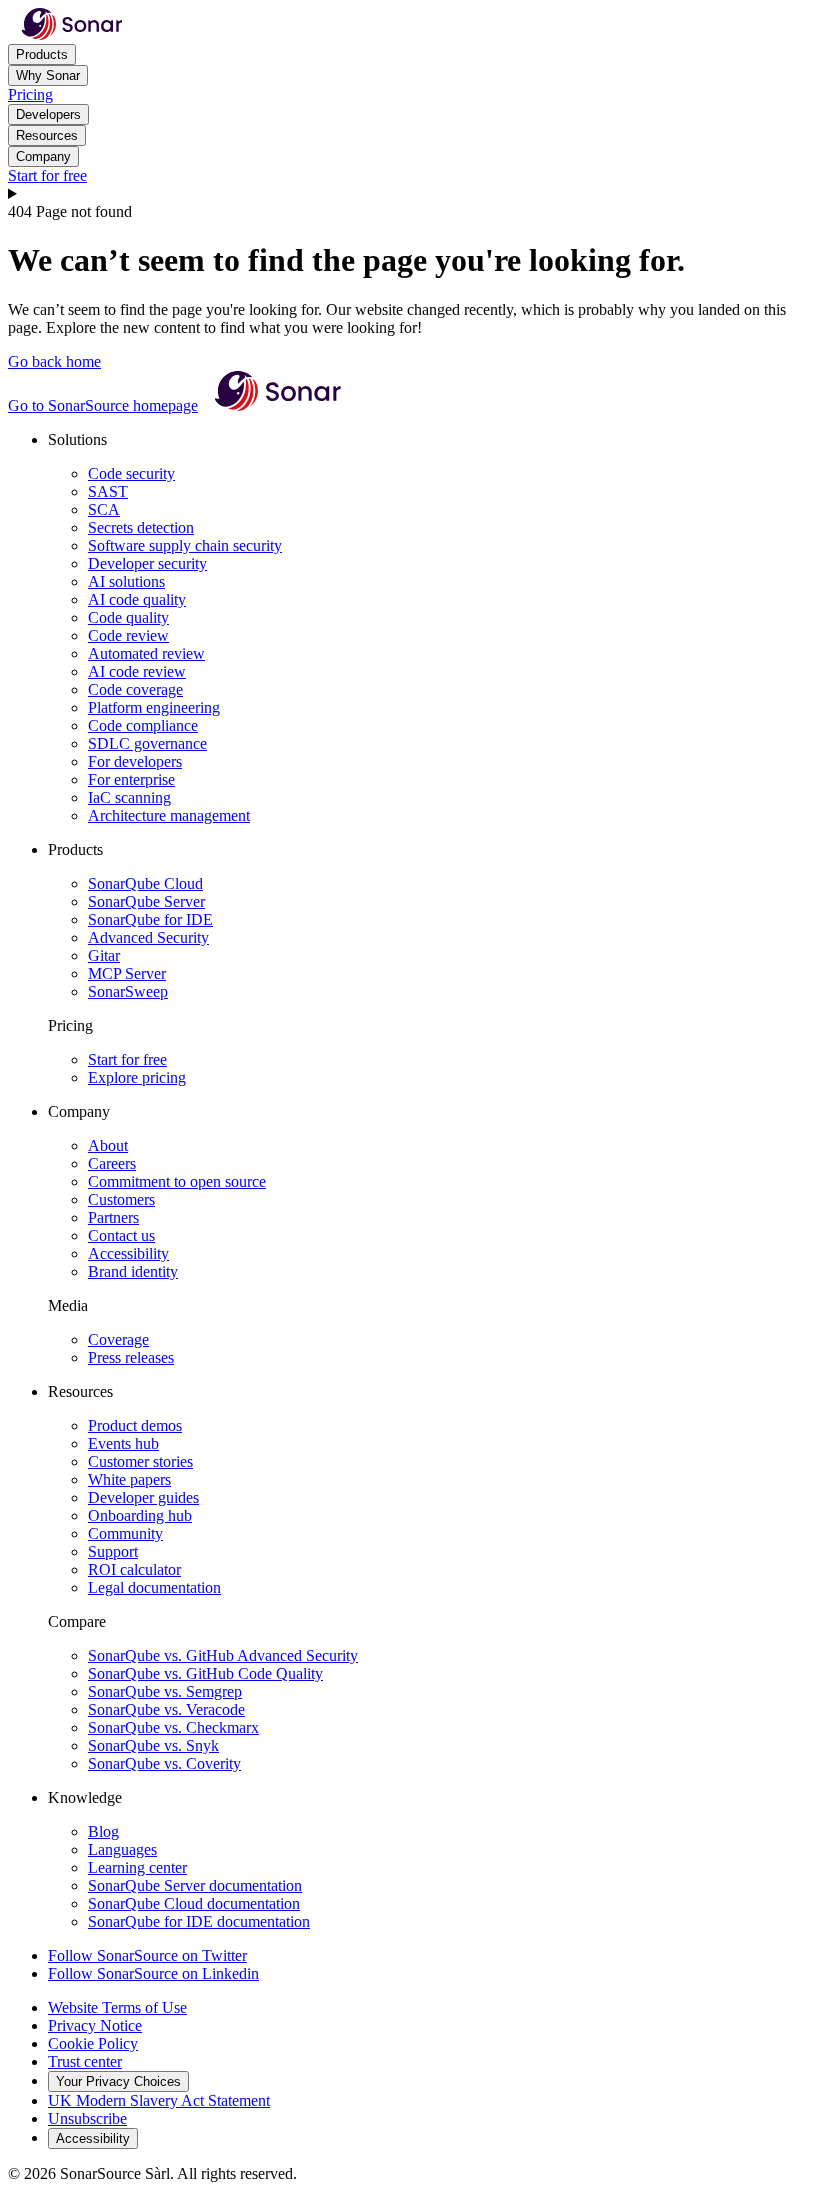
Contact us (121, 1235)
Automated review (146, 653)
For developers (135, 761)
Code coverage (135, 689)
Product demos (135, 1425)
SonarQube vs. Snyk (153, 1745)
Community (125, 1533)
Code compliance (143, 725)
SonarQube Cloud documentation (194, 1903)
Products (42, 54)
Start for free (47, 175)
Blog (103, 1831)
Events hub (123, 1443)
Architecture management (169, 815)
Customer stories (140, 1461)
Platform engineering (154, 707)
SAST (108, 491)
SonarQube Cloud (145, 883)
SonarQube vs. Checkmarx (173, 1727)
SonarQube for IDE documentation (199, 1921)
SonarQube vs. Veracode (166, 1709)
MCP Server (127, 973)
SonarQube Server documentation (195, 1885)
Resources (47, 135)
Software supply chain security (185, 545)
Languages (122, 1849)
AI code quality (137, 599)
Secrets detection (141, 527)
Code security (131, 473)
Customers (121, 1199)
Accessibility (128, 1253)
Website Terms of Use (117, 2007)
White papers (129, 1479)
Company (43, 156)
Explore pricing (137, 1077)
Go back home (54, 361)
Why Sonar (48, 75)
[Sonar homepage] (72, 34)
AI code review (137, 671)
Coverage (118, 1339)
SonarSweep (128, 991)
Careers (112, 1163)
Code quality (128, 617)
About (108, 1145)
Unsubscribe (87, 2118)
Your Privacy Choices (118, 2081)
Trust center (85, 2061)
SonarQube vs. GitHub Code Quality (205, 1673)
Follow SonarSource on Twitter (147, 1955)
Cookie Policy (93, 2043)
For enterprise (131, 779)
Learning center (137, 1867)
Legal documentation (154, 1587)
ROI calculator (134, 1569)
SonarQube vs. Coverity (164, 1763)
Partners (113, 1217)
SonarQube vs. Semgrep (165, 1691)
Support (113, 1551)
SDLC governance (147, 743)
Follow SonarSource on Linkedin (153, 1973)
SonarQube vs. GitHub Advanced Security (223, 1655)
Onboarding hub (140, 1515)
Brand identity (133, 1271)
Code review (128, 635)
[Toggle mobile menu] (410, 194)
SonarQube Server (146, 901)
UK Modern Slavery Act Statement (159, 2100)
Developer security (147, 563)
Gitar (104, 955)
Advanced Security (148, 937)
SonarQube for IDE (150, 919)
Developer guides (143, 1497)
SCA (104, 509)
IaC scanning (129, 797)
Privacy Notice (95, 2025)
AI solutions (126, 581)
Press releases (131, 1357)
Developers (48, 114)
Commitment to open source (177, 1181)
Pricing (30, 94)
